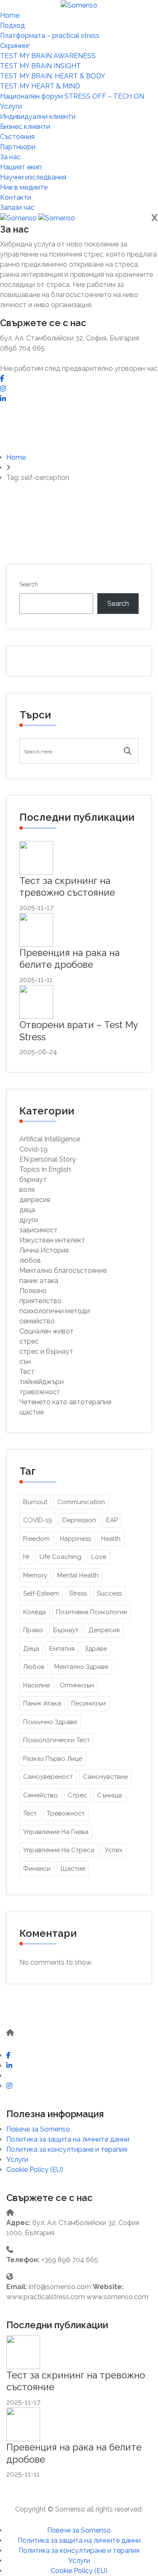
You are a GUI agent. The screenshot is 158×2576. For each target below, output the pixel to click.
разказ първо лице (53, 1759)
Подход (12, 25)
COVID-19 (38, 1520)
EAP (112, 1520)
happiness (75, 1539)
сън (25, 1362)
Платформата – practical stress (50, 36)
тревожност (40, 1392)
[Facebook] (2, 379)
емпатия (62, 1649)
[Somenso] (79, 5)
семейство (37, 1321)
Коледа (35, 1612)
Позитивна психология (91, 1612)
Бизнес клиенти (25, 127)
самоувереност (48, 1777)
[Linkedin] (3, 399)
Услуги (11, 106)
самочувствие (105, 1777)
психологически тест (56, 1740)
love (99, 1557)
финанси (37, 1869)
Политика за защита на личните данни (68, 2139)
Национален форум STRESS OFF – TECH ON (72, 96)
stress (78, 1593)
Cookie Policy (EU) (35, 2170)
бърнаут (33, 1180)
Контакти (16, 197)
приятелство (40, 1301)
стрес (29, 1341)
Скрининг (15, 46)
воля (27, 1190)
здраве (96, 1649)
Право (33, 1630)
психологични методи (55, 1311)
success (109, 1593)
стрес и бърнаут (46, 1351)
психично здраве (50, 1722)
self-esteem (41, 1593)
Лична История (44, 1250)
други (29, 1220)
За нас (10, 157)
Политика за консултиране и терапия (67, 2149)
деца (27, 1210)
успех (114, 1850)
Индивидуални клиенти (38, 116)
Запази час (17, 208)
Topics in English (45, 1169)
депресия (35, 1200)
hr (26, 1557)
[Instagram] (3, 389)
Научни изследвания (33, 177)
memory (35, 1575)
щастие (32, 1412)
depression (79, 1520)
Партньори (18, 147)
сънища (110, 1795)
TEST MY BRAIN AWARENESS (48, 56)
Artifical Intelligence (50, 1139)
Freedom (36, 1539)
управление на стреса (59, 1850)
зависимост (39, 1230)
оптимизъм (77, 1685)
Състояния (17, 137)
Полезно (33, 1291)
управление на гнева (56, 1832)
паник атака (39, 1281)
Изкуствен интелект (52, 1240)
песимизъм (88, 1703)
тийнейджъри (42, 1382)
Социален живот (47, 1331)
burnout (35, 1502)
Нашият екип (21, 167)
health (111, 1539)
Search (29, 584)
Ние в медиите (24, 187)
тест (30, 1813)
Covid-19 (33, 1149)
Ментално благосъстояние (63, 1271)
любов (30, 1260)
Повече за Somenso (38, 2129)
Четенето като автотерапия (65, 1402)
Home (10, 15)
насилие (36, 1685)
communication (81, 1502)
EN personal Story (48, 1159)
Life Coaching (60, 1557)
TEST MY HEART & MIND (40, 86)
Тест (27, 1372)
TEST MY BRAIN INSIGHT (40, 66)
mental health (78, 1575)
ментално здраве (81, 1667)
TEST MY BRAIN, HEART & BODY (53, 76)
